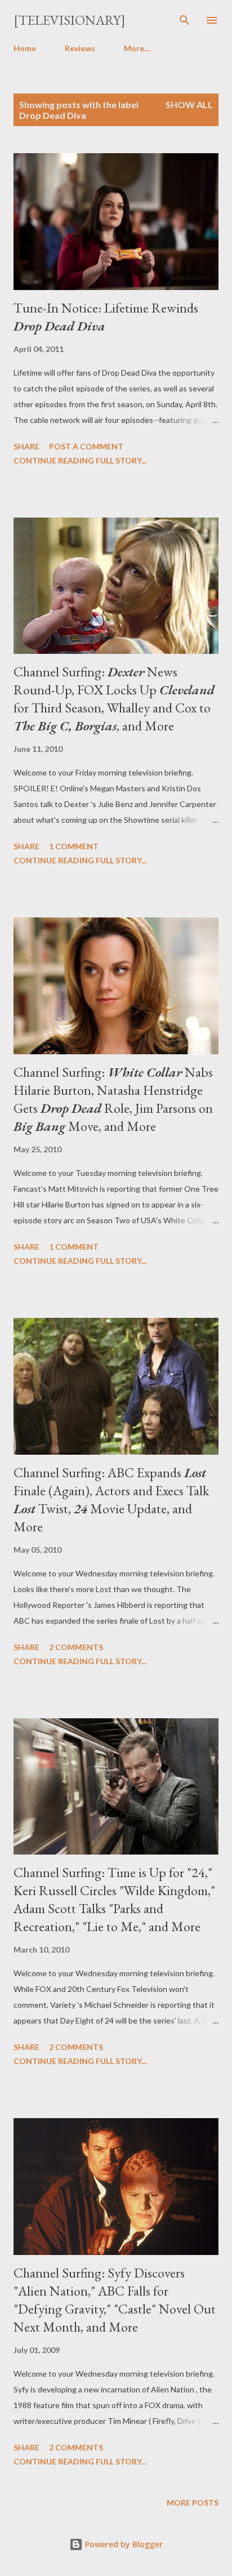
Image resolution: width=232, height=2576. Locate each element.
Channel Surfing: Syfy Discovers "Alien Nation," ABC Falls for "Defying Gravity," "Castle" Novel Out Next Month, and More (115, 2300)
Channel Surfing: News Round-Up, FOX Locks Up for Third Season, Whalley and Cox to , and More (114, 699)
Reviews (80, 48)
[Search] (185, 20)
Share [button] (26, 446)
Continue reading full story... (80, 460)
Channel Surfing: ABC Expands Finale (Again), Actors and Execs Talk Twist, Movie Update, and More (111, 1499)
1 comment (74, 846)
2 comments (76, 1647)
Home (25, 48)
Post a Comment (86, 446)
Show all (189, 104)
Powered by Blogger (123, 2544)
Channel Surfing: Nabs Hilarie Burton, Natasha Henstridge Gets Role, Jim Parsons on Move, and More (113, 1099)
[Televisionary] (70, 20)
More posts (193, 2503)
